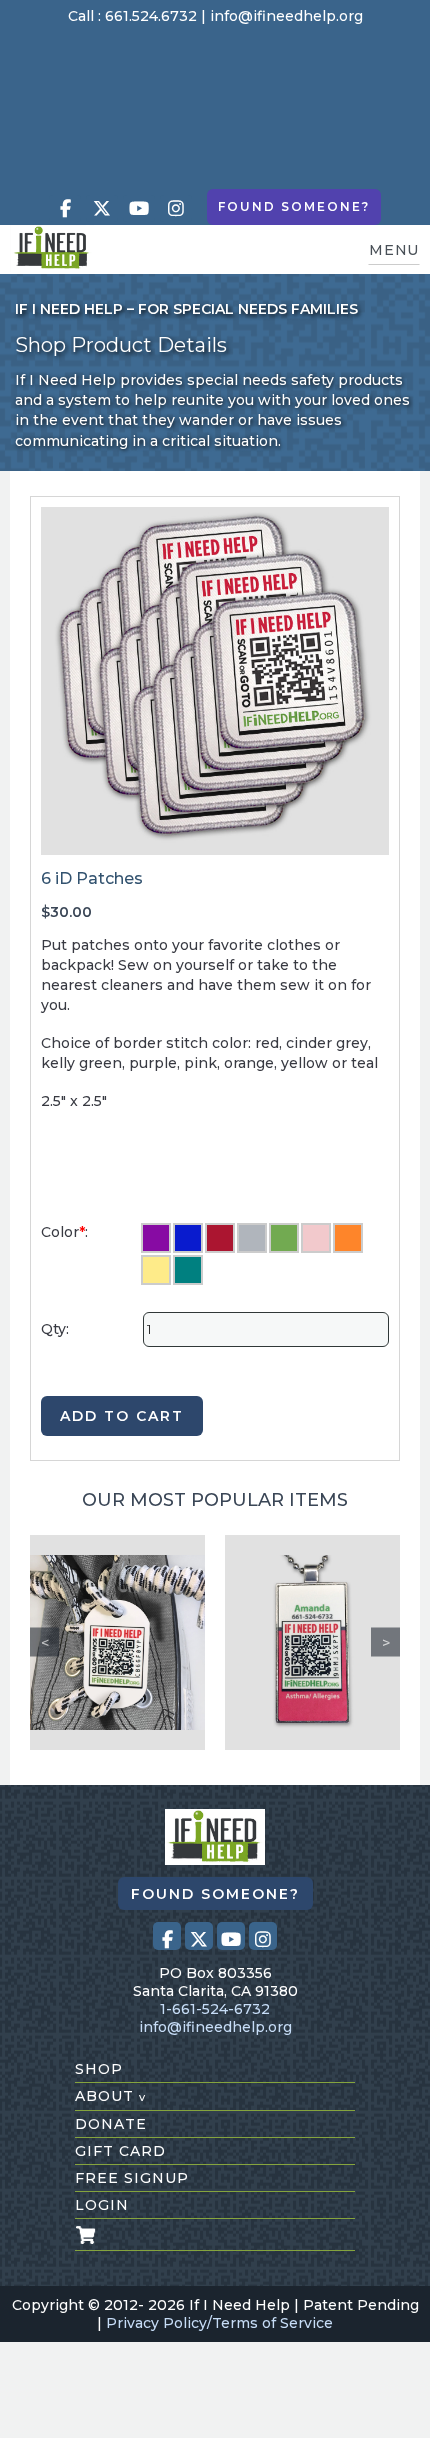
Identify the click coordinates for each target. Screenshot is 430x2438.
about (110, 2096)
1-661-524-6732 (215, 2009)
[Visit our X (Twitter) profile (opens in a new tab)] (102, 208)
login (102, 2205)
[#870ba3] (156, 1238)
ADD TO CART (122, 1416)
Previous (44, 1642)
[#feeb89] (156, 1270)
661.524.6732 (151, 16)
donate (111, 2124)
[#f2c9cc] (316, 1238)
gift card (120, 2151)
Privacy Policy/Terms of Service (219, 2323)
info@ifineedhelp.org (286, 16)
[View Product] (117, 1642)
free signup (132, 2178)
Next (385, 1642)
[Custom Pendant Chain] (312, 1642)
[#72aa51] (284, 1238)
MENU (394, 250)
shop (99, 2069)
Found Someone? (294, 206)
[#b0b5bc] (252, 1238)
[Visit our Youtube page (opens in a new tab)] (139, 208)
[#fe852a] (348, 1238)
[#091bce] (188, 1238)
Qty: (55, 1329)
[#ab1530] (220, 1238)
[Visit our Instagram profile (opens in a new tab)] (176, 208)
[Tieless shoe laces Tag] (117, 1642)
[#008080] (188, 1270)
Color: (64, 1232)
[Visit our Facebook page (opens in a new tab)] (65, 208)
